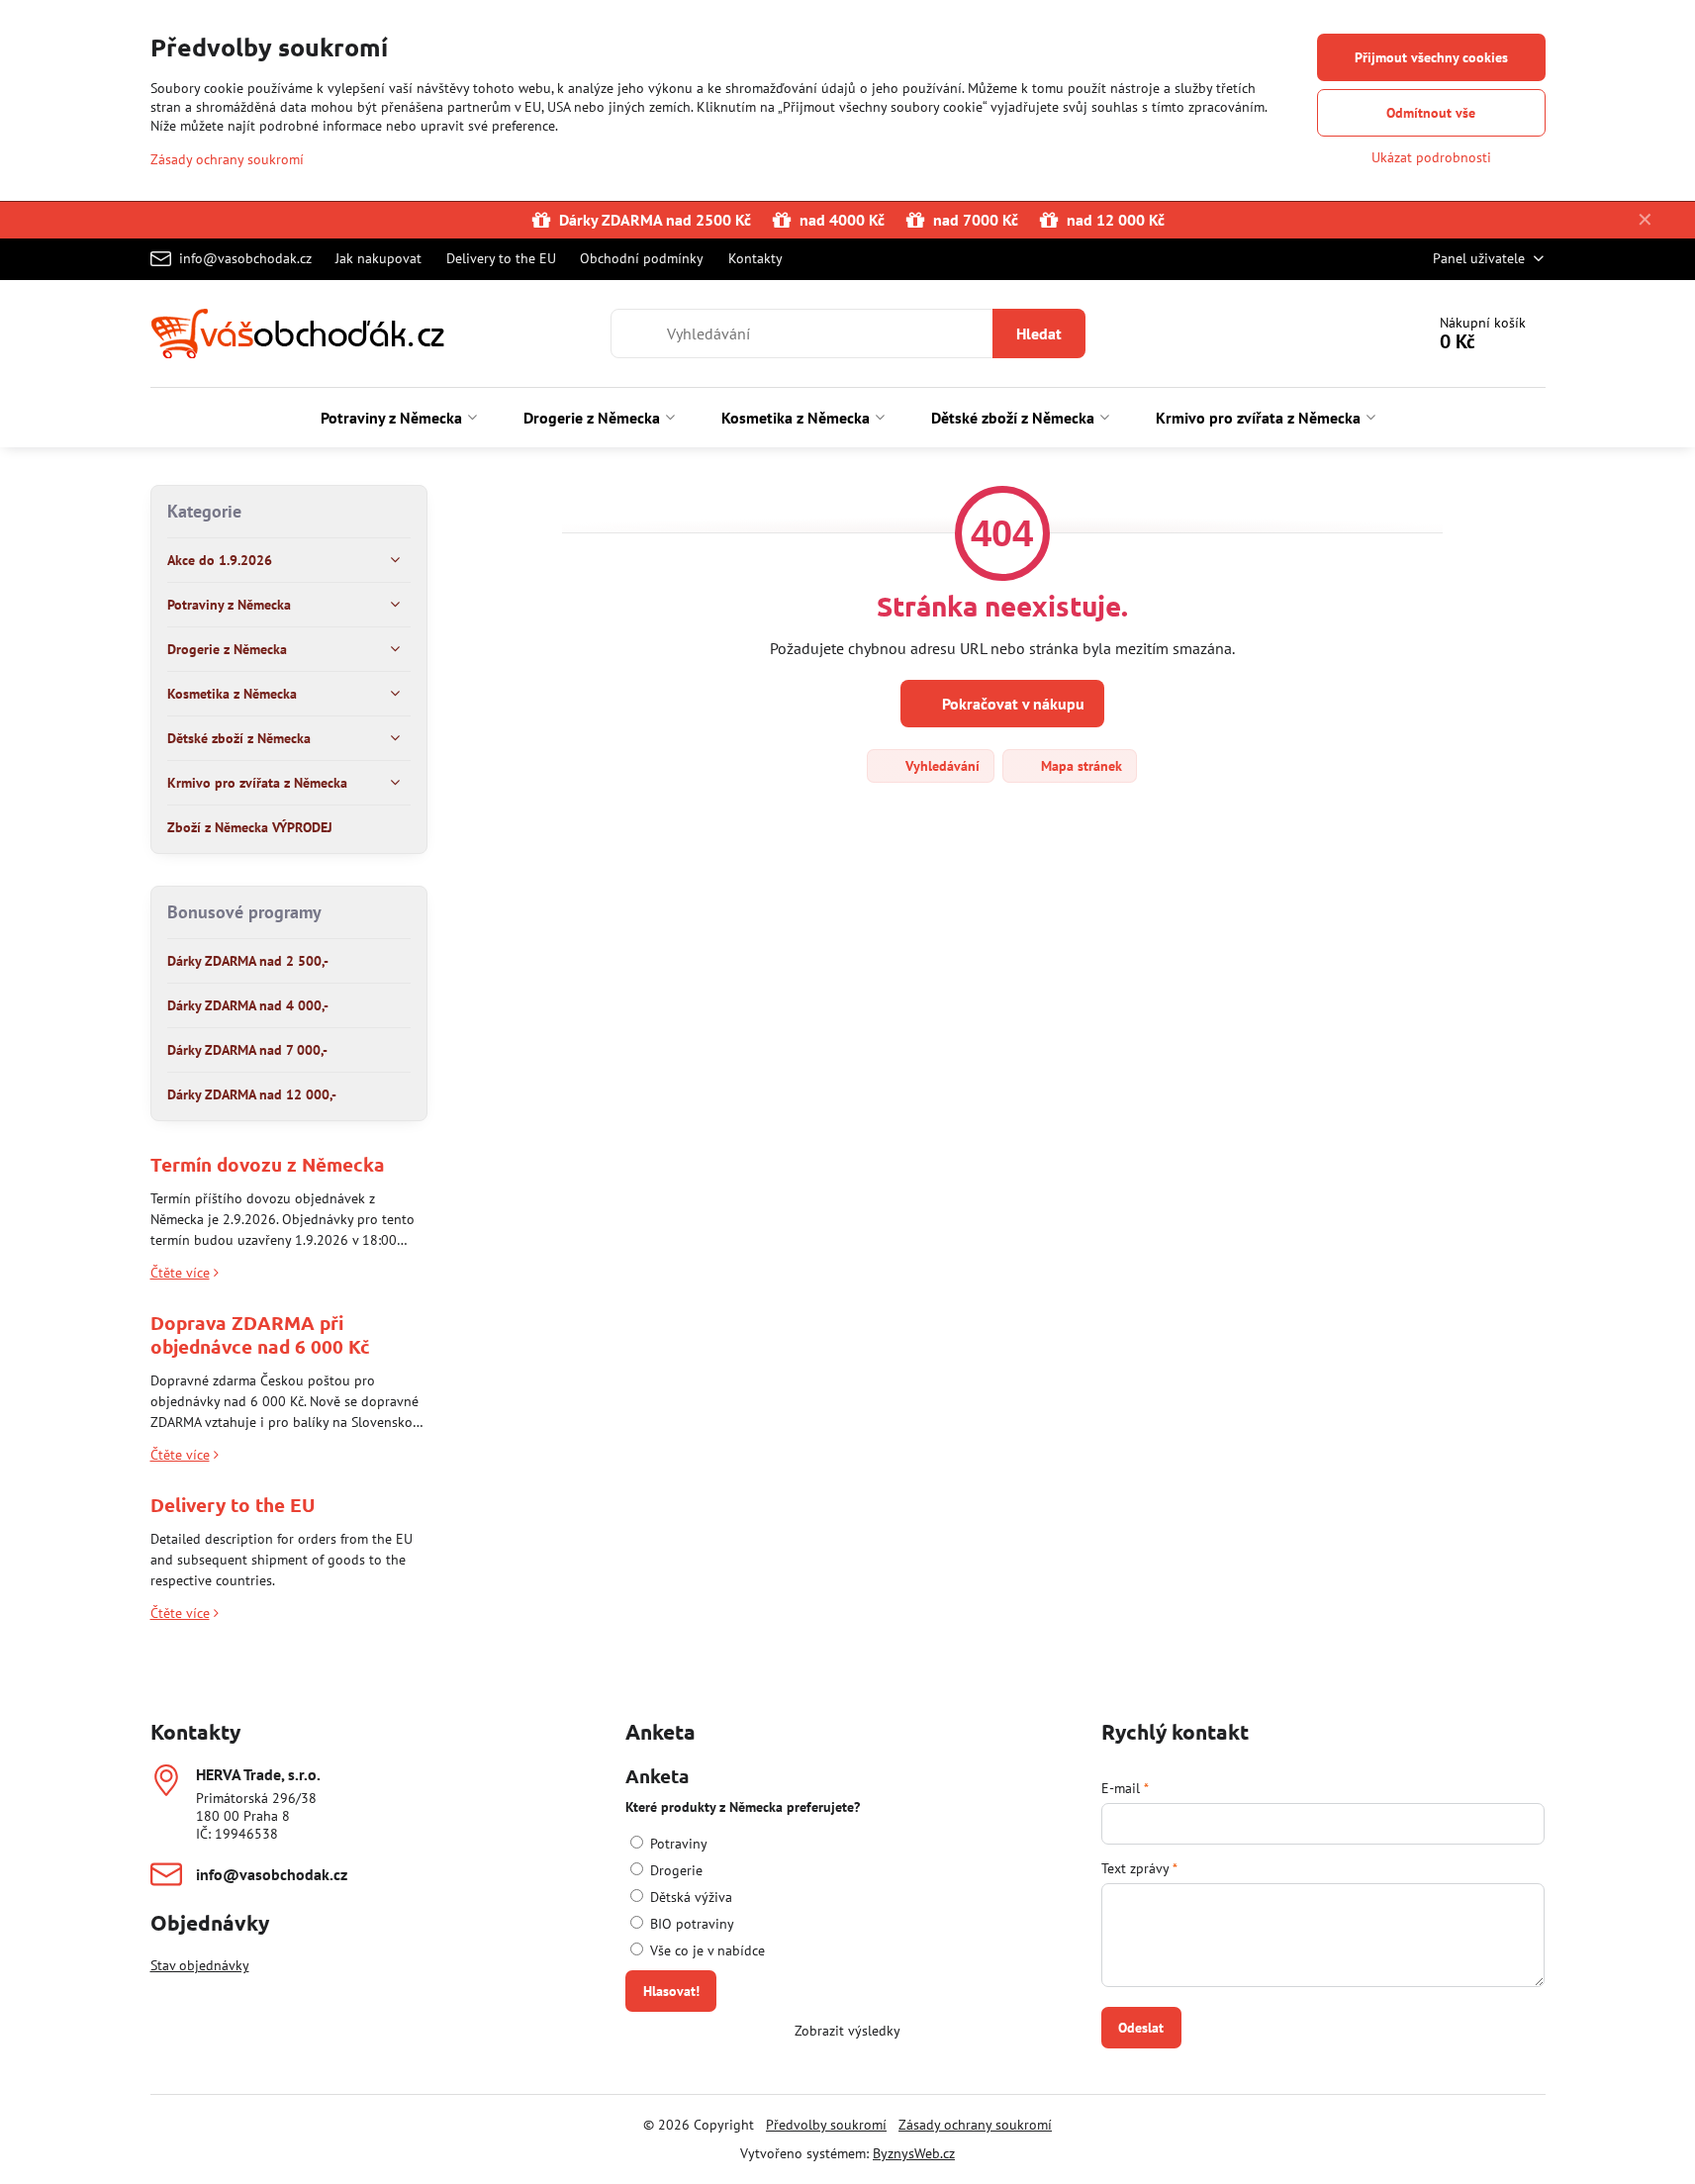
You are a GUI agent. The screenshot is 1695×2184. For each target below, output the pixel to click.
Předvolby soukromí (826, 2125)
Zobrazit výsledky (847, 2031)
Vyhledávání (941, 766)
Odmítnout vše (1431, 113)
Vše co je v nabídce (706, 1950)
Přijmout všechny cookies (1431, 57)
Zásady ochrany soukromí (975, 2125)
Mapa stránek (1080, 766)
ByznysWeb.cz (914, 2153)
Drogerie (674, 1870)
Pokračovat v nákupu (1011, 704)
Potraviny (677, 1844)
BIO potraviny (690, 1924)
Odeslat (1141, 2028)
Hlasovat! (671, 1991)
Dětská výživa (689, 1897)
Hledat (1039, 333)
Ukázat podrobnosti (1431, 157)
